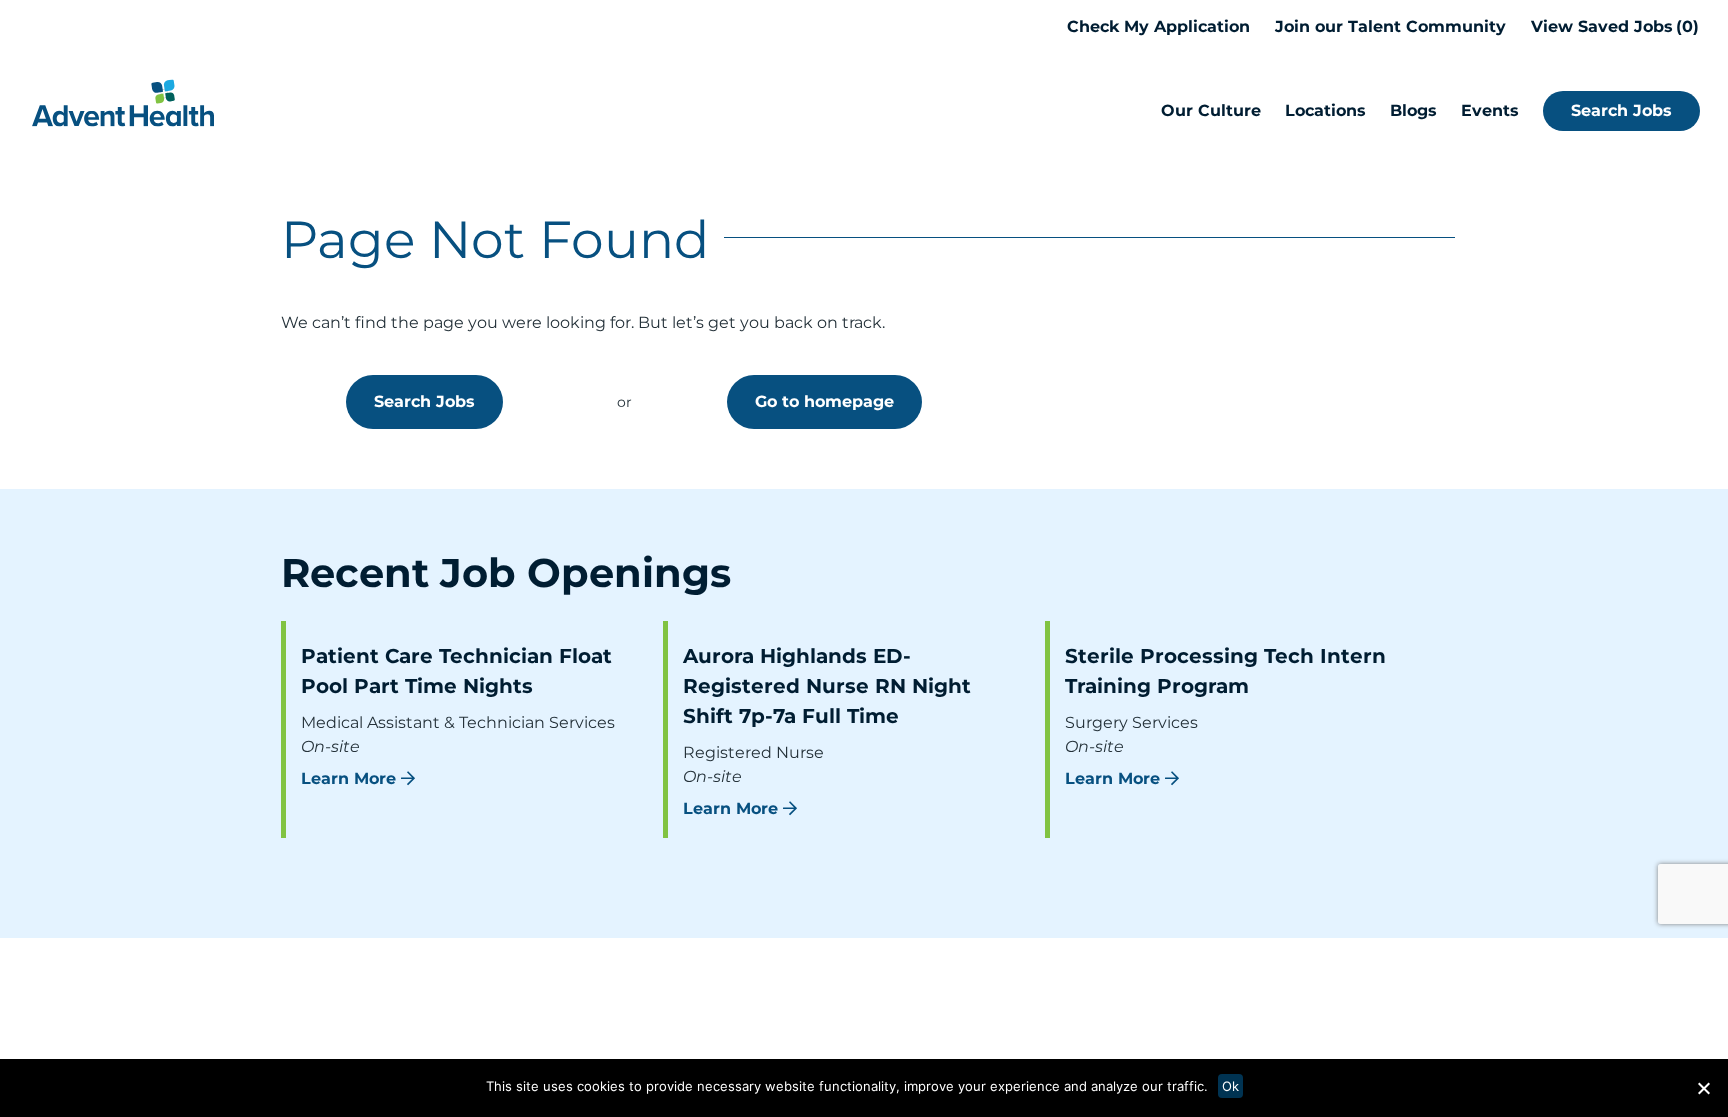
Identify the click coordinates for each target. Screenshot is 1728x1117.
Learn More (348, 778)
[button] (1703, 1088)
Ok (1230, 1086)
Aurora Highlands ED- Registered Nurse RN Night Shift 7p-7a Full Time (827, 686)
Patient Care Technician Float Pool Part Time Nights (456, 671)
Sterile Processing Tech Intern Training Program (1225, 671)
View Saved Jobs (1612, 26)
